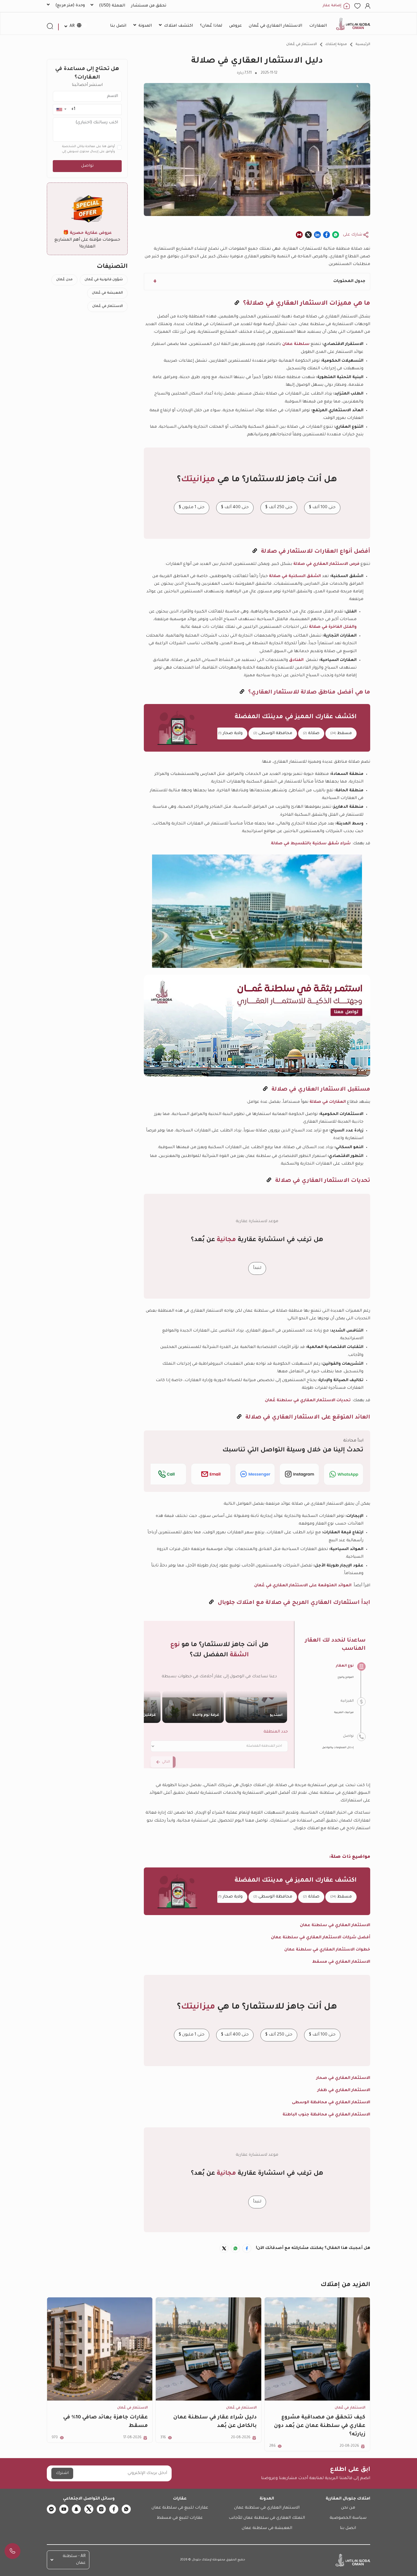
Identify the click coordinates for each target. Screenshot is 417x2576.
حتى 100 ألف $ (322, 507)
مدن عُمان (64, 280)
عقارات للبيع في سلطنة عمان (180, 2508)
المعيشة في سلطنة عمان (267, 2528)
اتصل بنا (348, 2528)
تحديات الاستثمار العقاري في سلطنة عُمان (308, 1401)
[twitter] (89, 2509)
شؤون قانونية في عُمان (104, 280)
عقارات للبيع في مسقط (180, 2518)
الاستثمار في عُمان (302, 44)
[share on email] (299, 235)
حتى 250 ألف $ (279, 507)
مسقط (341, 733)
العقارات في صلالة (328, 1102)
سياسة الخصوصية (348, 2518)
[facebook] (114, 2509)
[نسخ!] (237, 304)
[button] (61, 110)
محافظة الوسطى (273, 733)
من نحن (348, 2508)
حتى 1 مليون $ (192, 507)
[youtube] (64, 2509)
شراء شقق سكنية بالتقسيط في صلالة (311, 844)
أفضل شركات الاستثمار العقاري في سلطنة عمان (321, 1938)
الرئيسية (363, 44)
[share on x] (308, 235)
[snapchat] (76, 2509)
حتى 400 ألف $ (235, 507)
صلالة (311, 733)
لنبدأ (257, 1268)
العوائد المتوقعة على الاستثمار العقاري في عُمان (303, 1586)
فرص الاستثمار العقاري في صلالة (326, 564)
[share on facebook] (327, 235)
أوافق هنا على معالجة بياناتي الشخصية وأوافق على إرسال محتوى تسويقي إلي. (88, 149)
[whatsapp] (126, 2509)
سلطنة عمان (296, 344)
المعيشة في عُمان (107, 293)
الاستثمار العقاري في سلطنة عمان (267, 2508)
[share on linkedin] (317, 235)
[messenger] (51, 2509)
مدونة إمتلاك (336, 44)
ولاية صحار (230, 733)
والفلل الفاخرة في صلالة (333, 627)
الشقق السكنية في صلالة (295, 576)
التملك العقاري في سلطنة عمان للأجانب (267, 2518)
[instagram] (101, 2509)
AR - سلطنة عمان (74, 2560)
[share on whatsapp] (336, 235)
